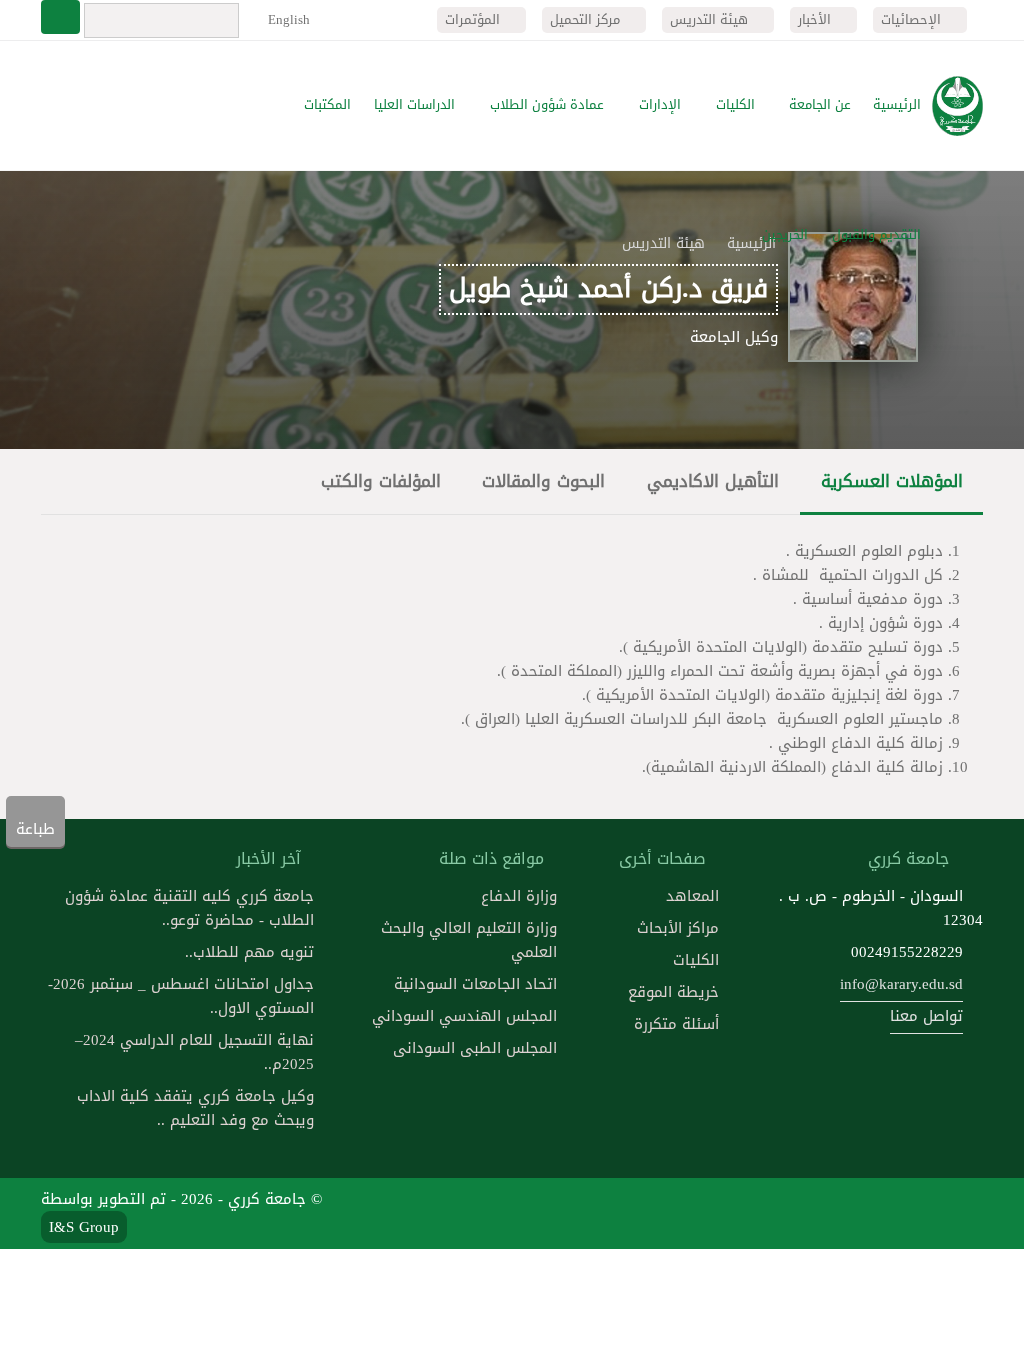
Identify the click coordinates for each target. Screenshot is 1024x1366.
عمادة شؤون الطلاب (547, 105)
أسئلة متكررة (676, 1024)
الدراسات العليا (414, 105)
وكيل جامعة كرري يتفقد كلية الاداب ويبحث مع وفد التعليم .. (195, 1108)
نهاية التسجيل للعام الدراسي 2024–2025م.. (194, 1052)
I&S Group (84, 1227)
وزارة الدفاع (519, 896)
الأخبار (816, 19)
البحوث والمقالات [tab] (543, 481)
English (287, 19)
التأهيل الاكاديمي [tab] (713, 481)
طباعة (35, 829)
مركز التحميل (587, 19)
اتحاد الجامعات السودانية (475, 984)
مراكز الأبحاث (678, 928)
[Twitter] (914, 1213)
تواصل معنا (926, 1016)
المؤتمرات (474, 19)
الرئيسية (897, 105)
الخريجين (785, 235)
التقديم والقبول (876, 235)
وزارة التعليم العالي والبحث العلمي (469, 940)
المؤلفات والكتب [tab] (381, 481)
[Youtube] (867, 1213)
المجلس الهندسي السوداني (464, 1016)
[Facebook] (962, 1213)
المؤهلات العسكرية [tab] (892, 481)
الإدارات (660, 105)
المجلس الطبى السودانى (475, 1048)
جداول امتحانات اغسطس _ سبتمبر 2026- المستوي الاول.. (181, 996)
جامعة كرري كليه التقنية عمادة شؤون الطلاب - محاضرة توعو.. (189, 908)
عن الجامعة (820, 105)
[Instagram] (819, 1213)
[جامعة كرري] (957, 106)
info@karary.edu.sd (901, 984)
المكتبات (327, 105)
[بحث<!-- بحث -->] (60, 17)
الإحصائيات (913, 19)
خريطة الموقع (673, 992)
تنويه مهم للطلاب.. (249, 952)
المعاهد (692, 896)
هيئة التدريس (711, 19)
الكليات (735, 105)
